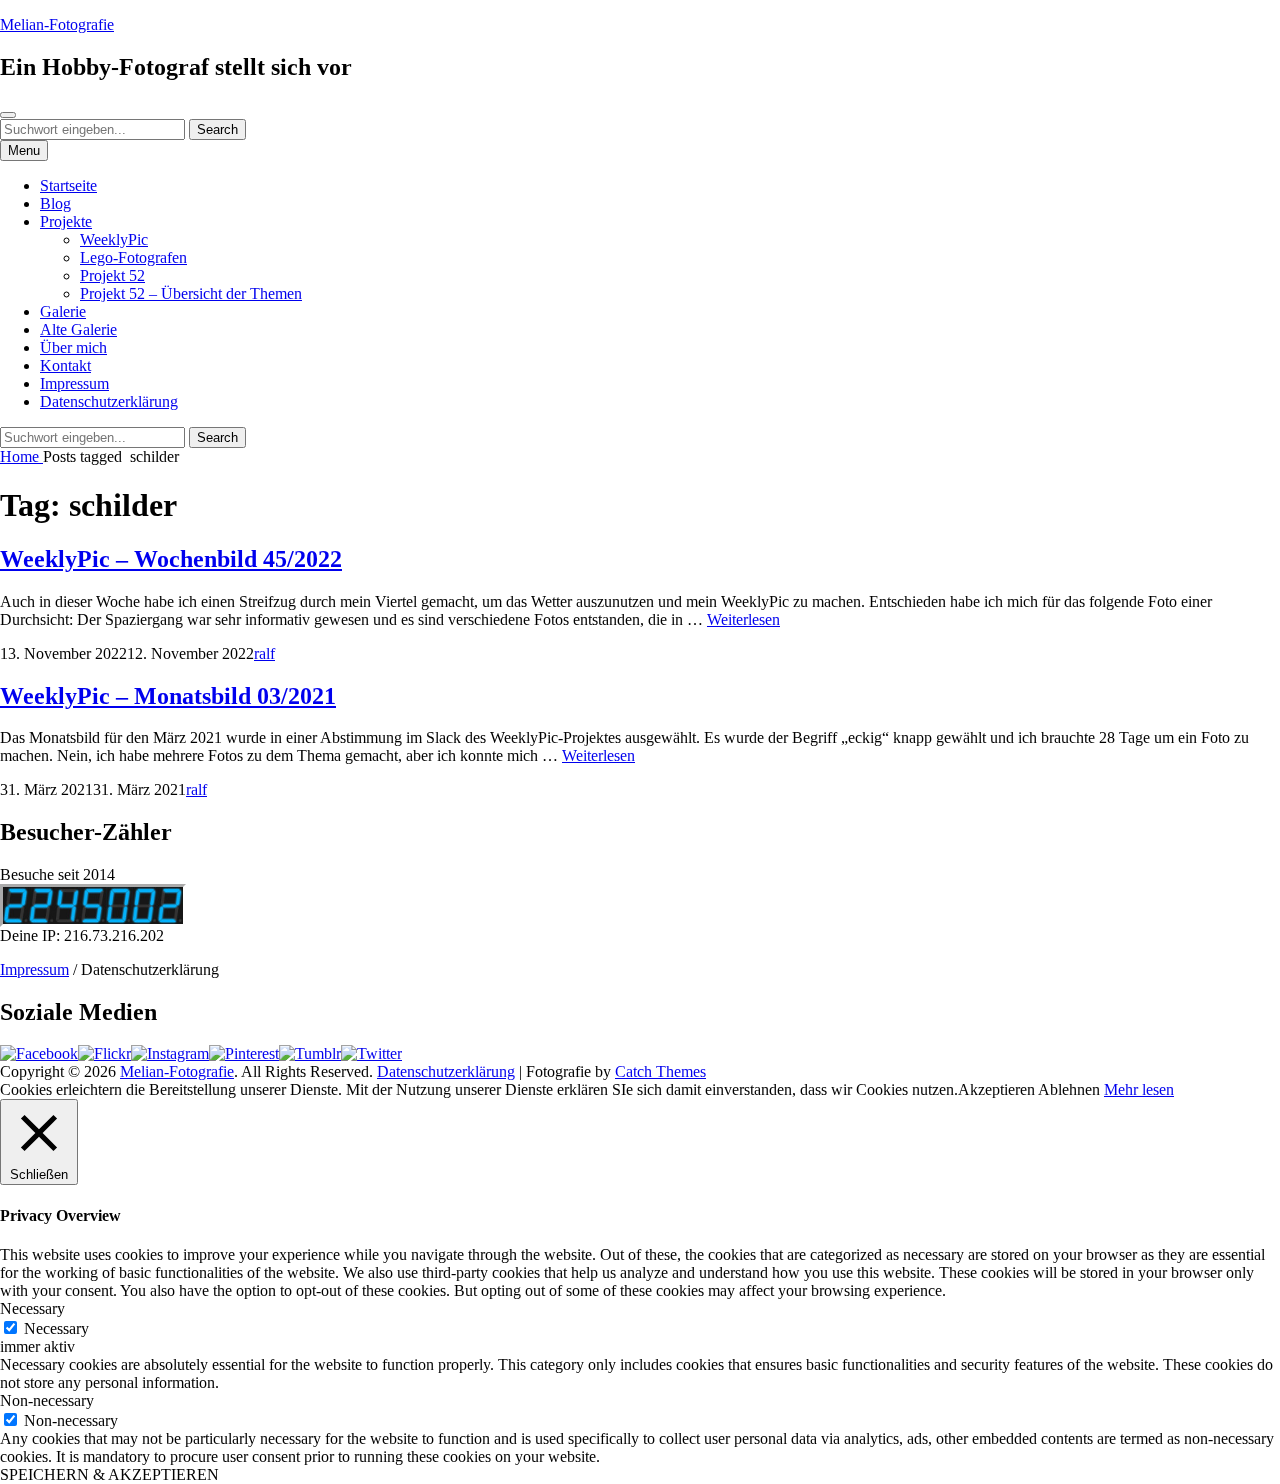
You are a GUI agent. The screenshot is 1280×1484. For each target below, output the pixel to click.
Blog (55, 203)
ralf (264, 653)
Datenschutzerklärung (109, 401)
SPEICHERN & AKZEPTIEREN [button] (109, 1474)
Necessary (56, 1328)
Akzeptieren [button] (996, 1089)
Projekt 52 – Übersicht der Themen (191, 293)
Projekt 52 (112, 275)
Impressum (74, 383)
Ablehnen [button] (1069, 1089)
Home (21, 456)
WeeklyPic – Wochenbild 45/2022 (171, 559)
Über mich (73, 347)
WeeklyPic (114, 239)
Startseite (68, 185)
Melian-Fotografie (57, 24)
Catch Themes (660, 1071)
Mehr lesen (1139, 1089)
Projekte (66, 221)
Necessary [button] (32, 1308)
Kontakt (65, 365)
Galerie (63, 311)
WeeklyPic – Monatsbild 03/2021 (168, 696)
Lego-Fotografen (133, 257)
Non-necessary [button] (47, 1400)
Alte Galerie (78, 329)
